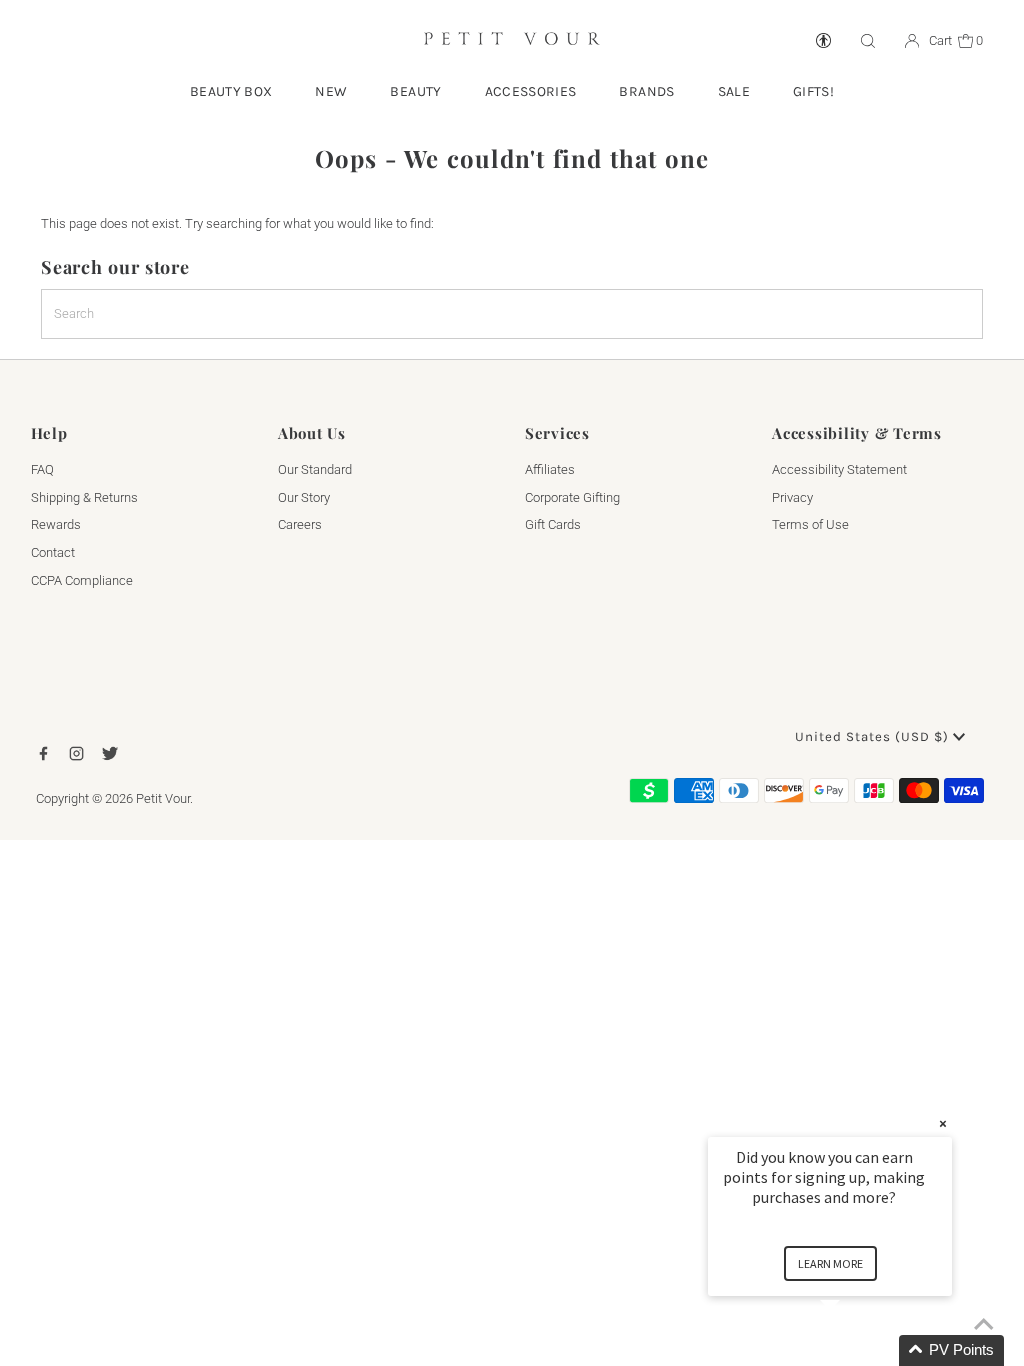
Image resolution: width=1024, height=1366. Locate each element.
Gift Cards (553, 524)
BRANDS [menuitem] (646, 91)
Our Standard (315, 469)
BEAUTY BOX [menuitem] (231, 91)
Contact (53, 552)
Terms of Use (810, 524)
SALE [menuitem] (734, 91)
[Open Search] (868, 41)
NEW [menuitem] (331, 91)
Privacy (792, 497)
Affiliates (550, 469)
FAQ (42, 469)
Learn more (830, 1263)
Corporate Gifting (572, 497)
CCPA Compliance (82, 580)
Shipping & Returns (84, 497)
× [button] (943, 1123)
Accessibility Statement (839, 469)
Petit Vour (163, 798)
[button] (854, 1350)
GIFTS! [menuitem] (813, 91)
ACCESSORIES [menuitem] (531, 91)
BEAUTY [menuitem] (415, 91)
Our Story (304, 497)
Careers (300, 524)
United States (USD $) (874, 736)
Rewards (56, 524)
